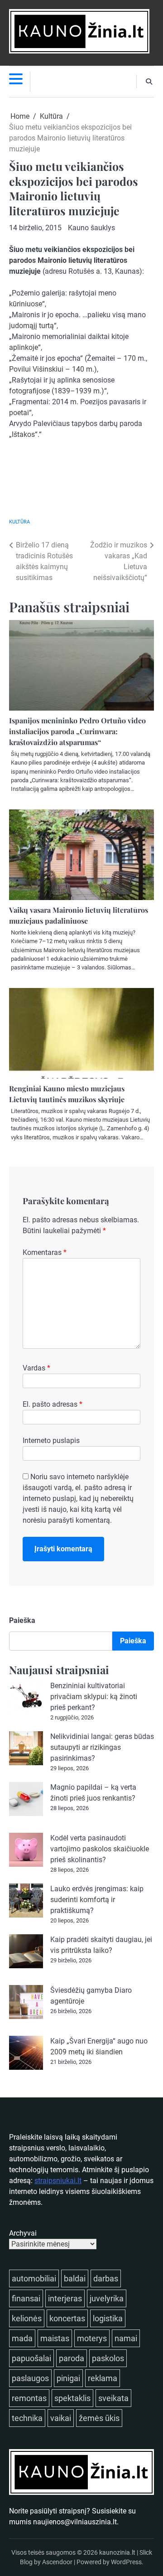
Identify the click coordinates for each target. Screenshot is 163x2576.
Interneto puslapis (51, 1441)
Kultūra (19, 522)
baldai (75, 2278)
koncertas (67, 2318)
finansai (26, 2298)
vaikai (61, 2418)
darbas (106, 2278)
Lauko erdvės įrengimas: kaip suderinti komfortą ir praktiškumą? (97, 1900)
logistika (108, 2318)
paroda (72, 2358)
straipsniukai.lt (58, 2181)
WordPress (126, 2562)
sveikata (113, 2398)
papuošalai (31, 2358)
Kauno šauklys (91, 228)
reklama (103, 2378)
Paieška (22, 1620)
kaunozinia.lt (117, 2552)
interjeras (65, 2298)
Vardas (36, 1368)
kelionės (27, 2318)
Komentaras (45, 1252)
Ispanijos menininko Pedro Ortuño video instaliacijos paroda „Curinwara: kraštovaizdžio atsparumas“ (77, 731)
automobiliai (34, 2278)
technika (27, 2418)
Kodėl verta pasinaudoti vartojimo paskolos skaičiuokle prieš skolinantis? (100, 1849)
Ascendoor (57, 2562)
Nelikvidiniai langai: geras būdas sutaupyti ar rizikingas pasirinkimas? (102, 1747)
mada (22, 2338)
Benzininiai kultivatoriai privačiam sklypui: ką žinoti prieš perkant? (94, 1697)
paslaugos (30, 2378)
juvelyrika (107, 2298)
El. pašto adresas (53, 1404)
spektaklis (72, 2398)
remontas (29, 2398)
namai (126, 2338)
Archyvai (23, 2233)
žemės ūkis (99, 2418)
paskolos (108, 2358)
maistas (55, 2338)
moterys (92, 2338)
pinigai (68, 2378)
